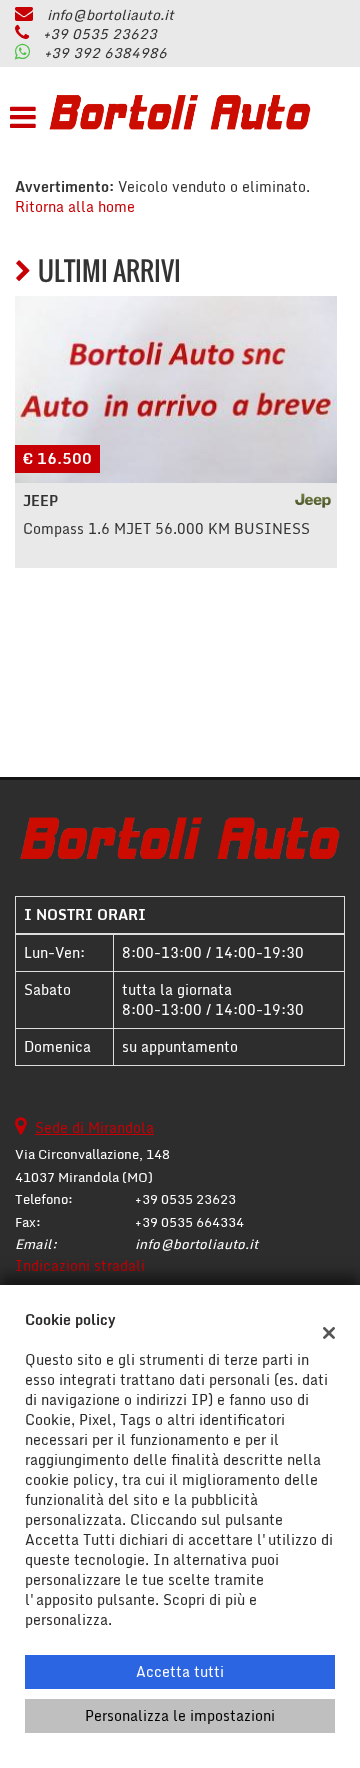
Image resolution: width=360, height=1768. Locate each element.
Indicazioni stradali (80, 1265)
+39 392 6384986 (105, 52)
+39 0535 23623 (100, 33)
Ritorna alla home (75, 206)
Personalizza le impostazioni (180, 1715)
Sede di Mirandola (94, 1127)
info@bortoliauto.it (110, 14)
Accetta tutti (180, 1671)
